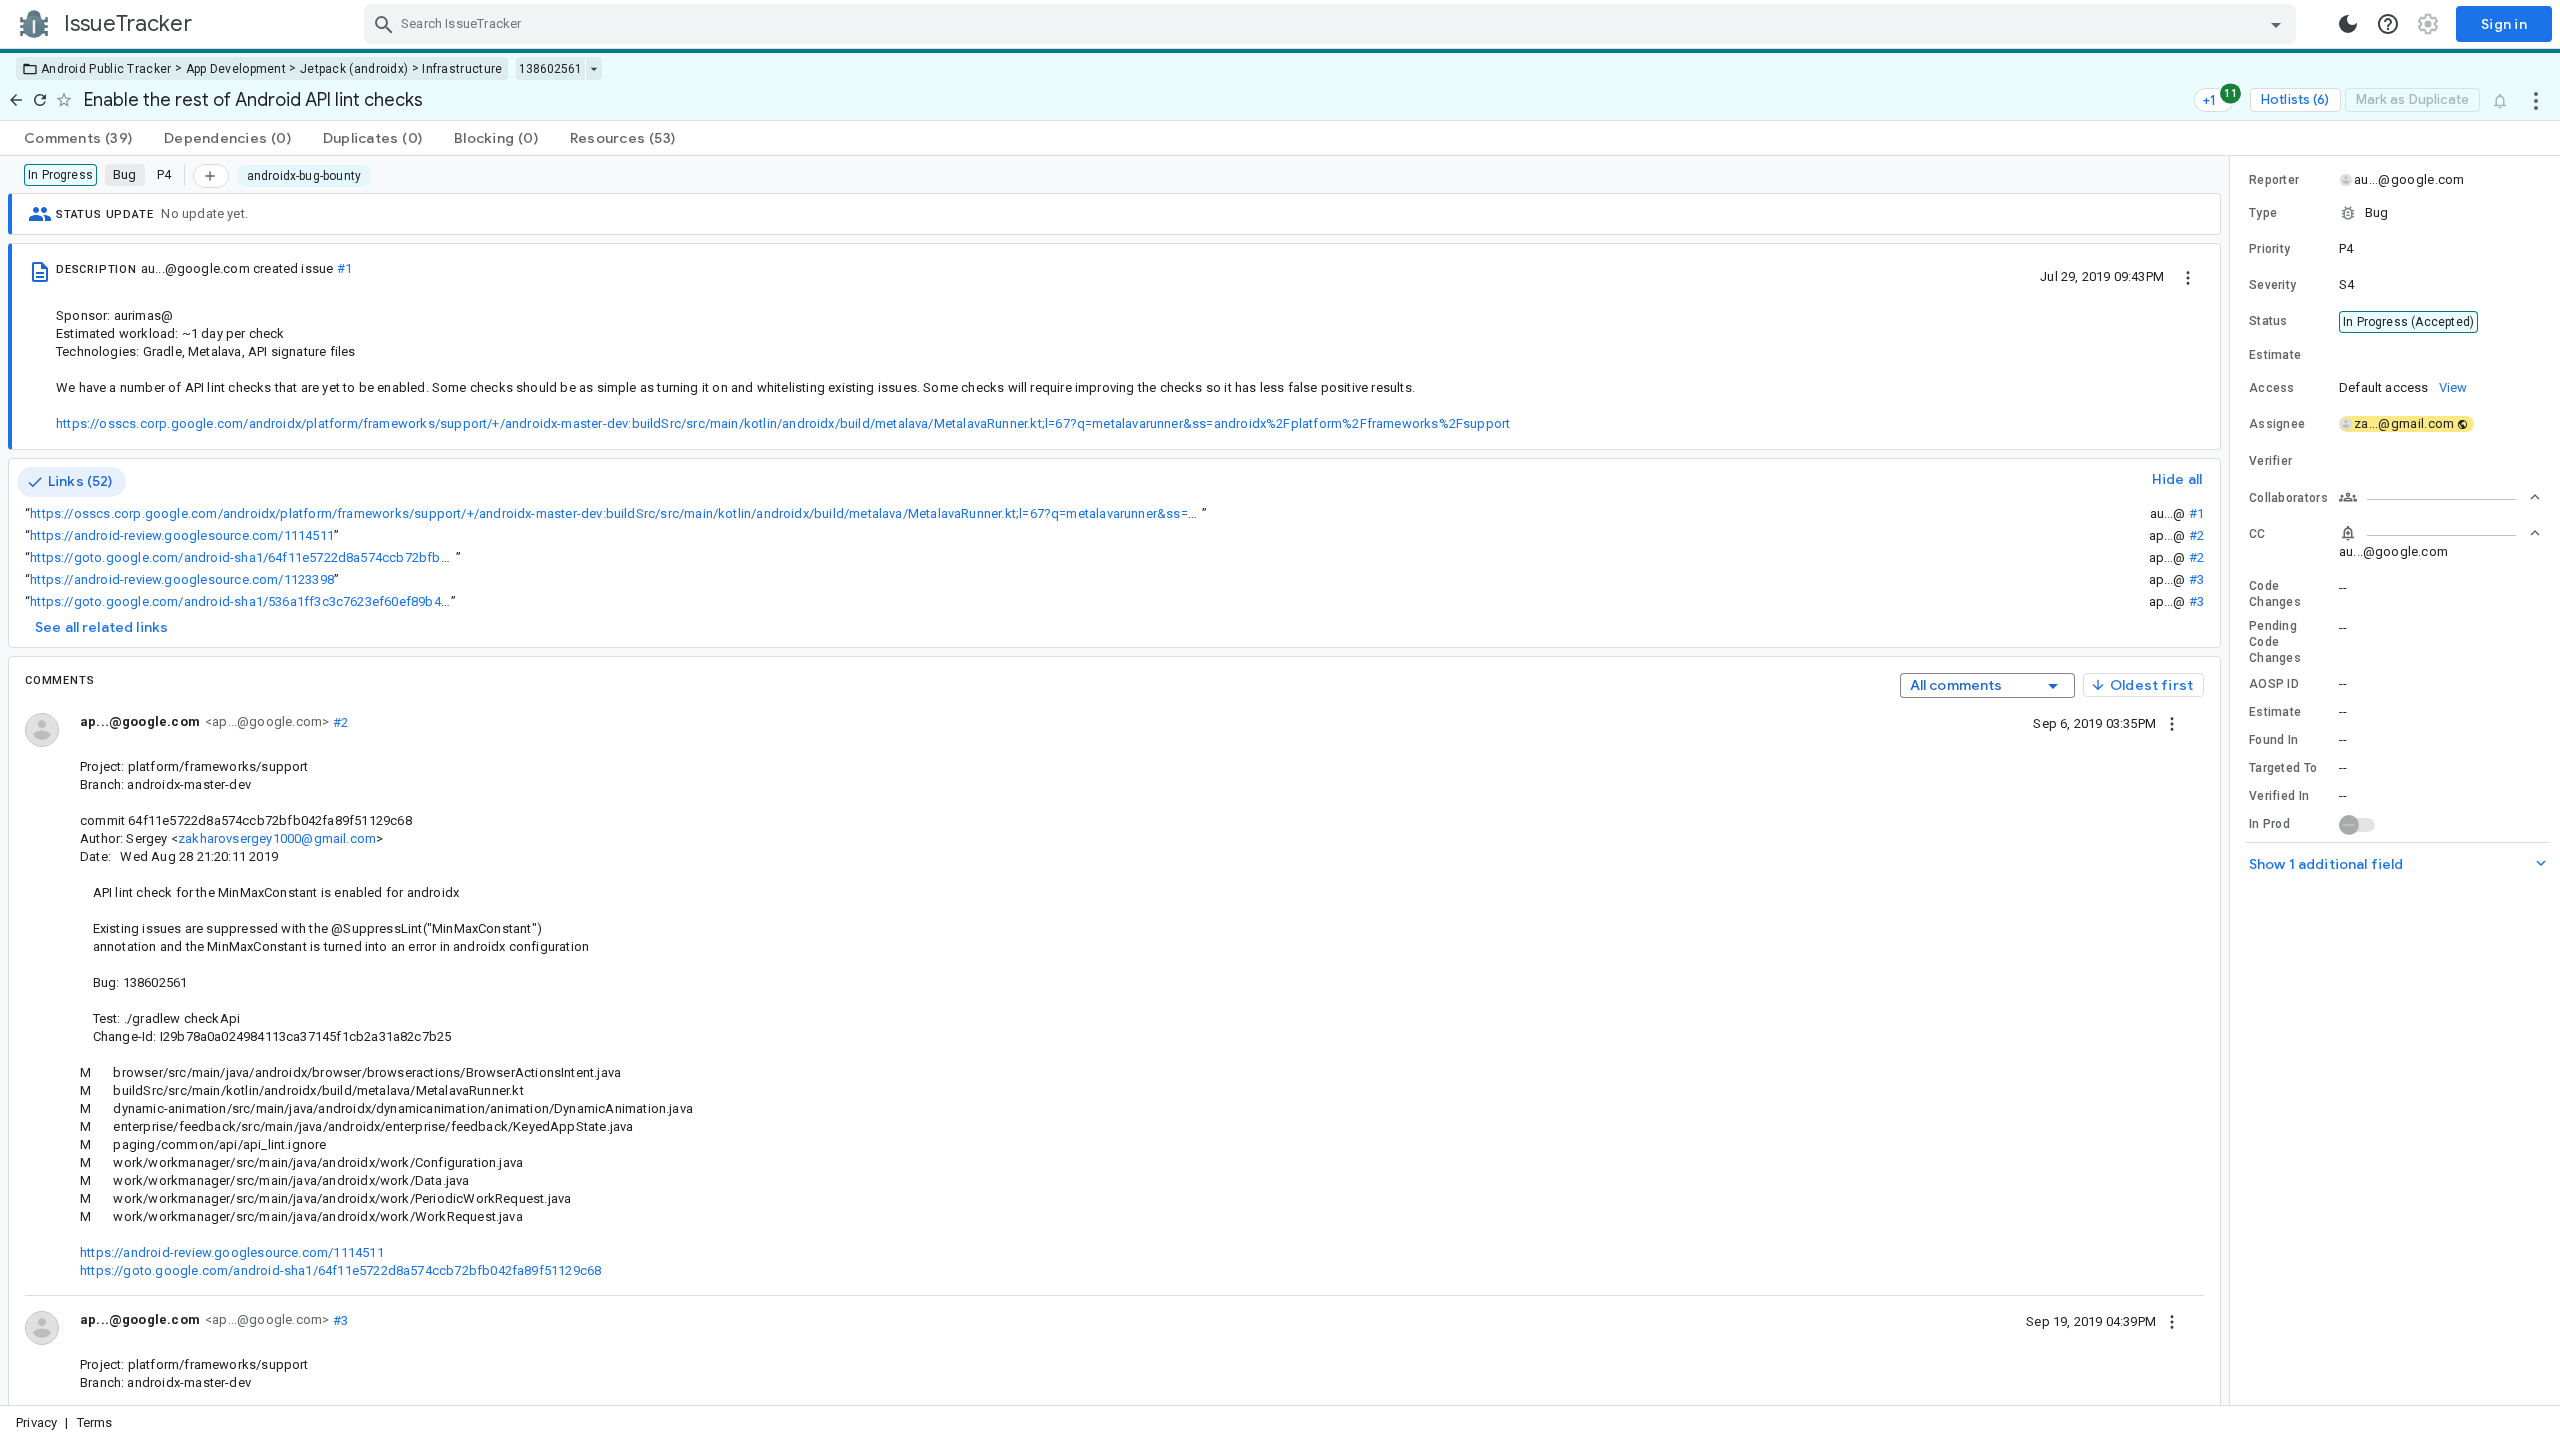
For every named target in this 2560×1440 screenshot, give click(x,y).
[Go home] (16, 100)
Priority (2269, 249)
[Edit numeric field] (2441, 355)
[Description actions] (2188, 276)
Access (2272, 388)
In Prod (2269, 824)
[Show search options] (2276, 24)
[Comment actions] (2172, 723)
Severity (2272, 285)
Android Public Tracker (106, 69)
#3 (2196, 579)
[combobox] (1332, 24)
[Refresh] (40, 100)
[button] (2395, 213)
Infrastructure (462, 69)
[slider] (2233, 780)
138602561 (550, 69)
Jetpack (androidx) (354, 69)
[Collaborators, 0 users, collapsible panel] (2440, 497)
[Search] (384, 24)
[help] (2388, 24)
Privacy (36, 1422)
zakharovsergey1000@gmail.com (277, 838)
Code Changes (2275, 594)
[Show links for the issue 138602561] (593, 69)
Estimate (2275, 712)
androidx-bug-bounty (304, 176)
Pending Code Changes (2275, 642)
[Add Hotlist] (211, 176)
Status (2268, 321)
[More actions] (2536, 100)
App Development (236, 69)
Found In (2273, 740)
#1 (344, 268)
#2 (2196, 535)
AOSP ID (2274, 684)
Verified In (2279, 796)
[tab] (78, 138)
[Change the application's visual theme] (2348, 24)
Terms (95, 1422)
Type (2263, 213)
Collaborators (2288, 498)
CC (2257, 534)
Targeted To (2283, 768)
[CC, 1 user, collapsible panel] (2440, 533)
